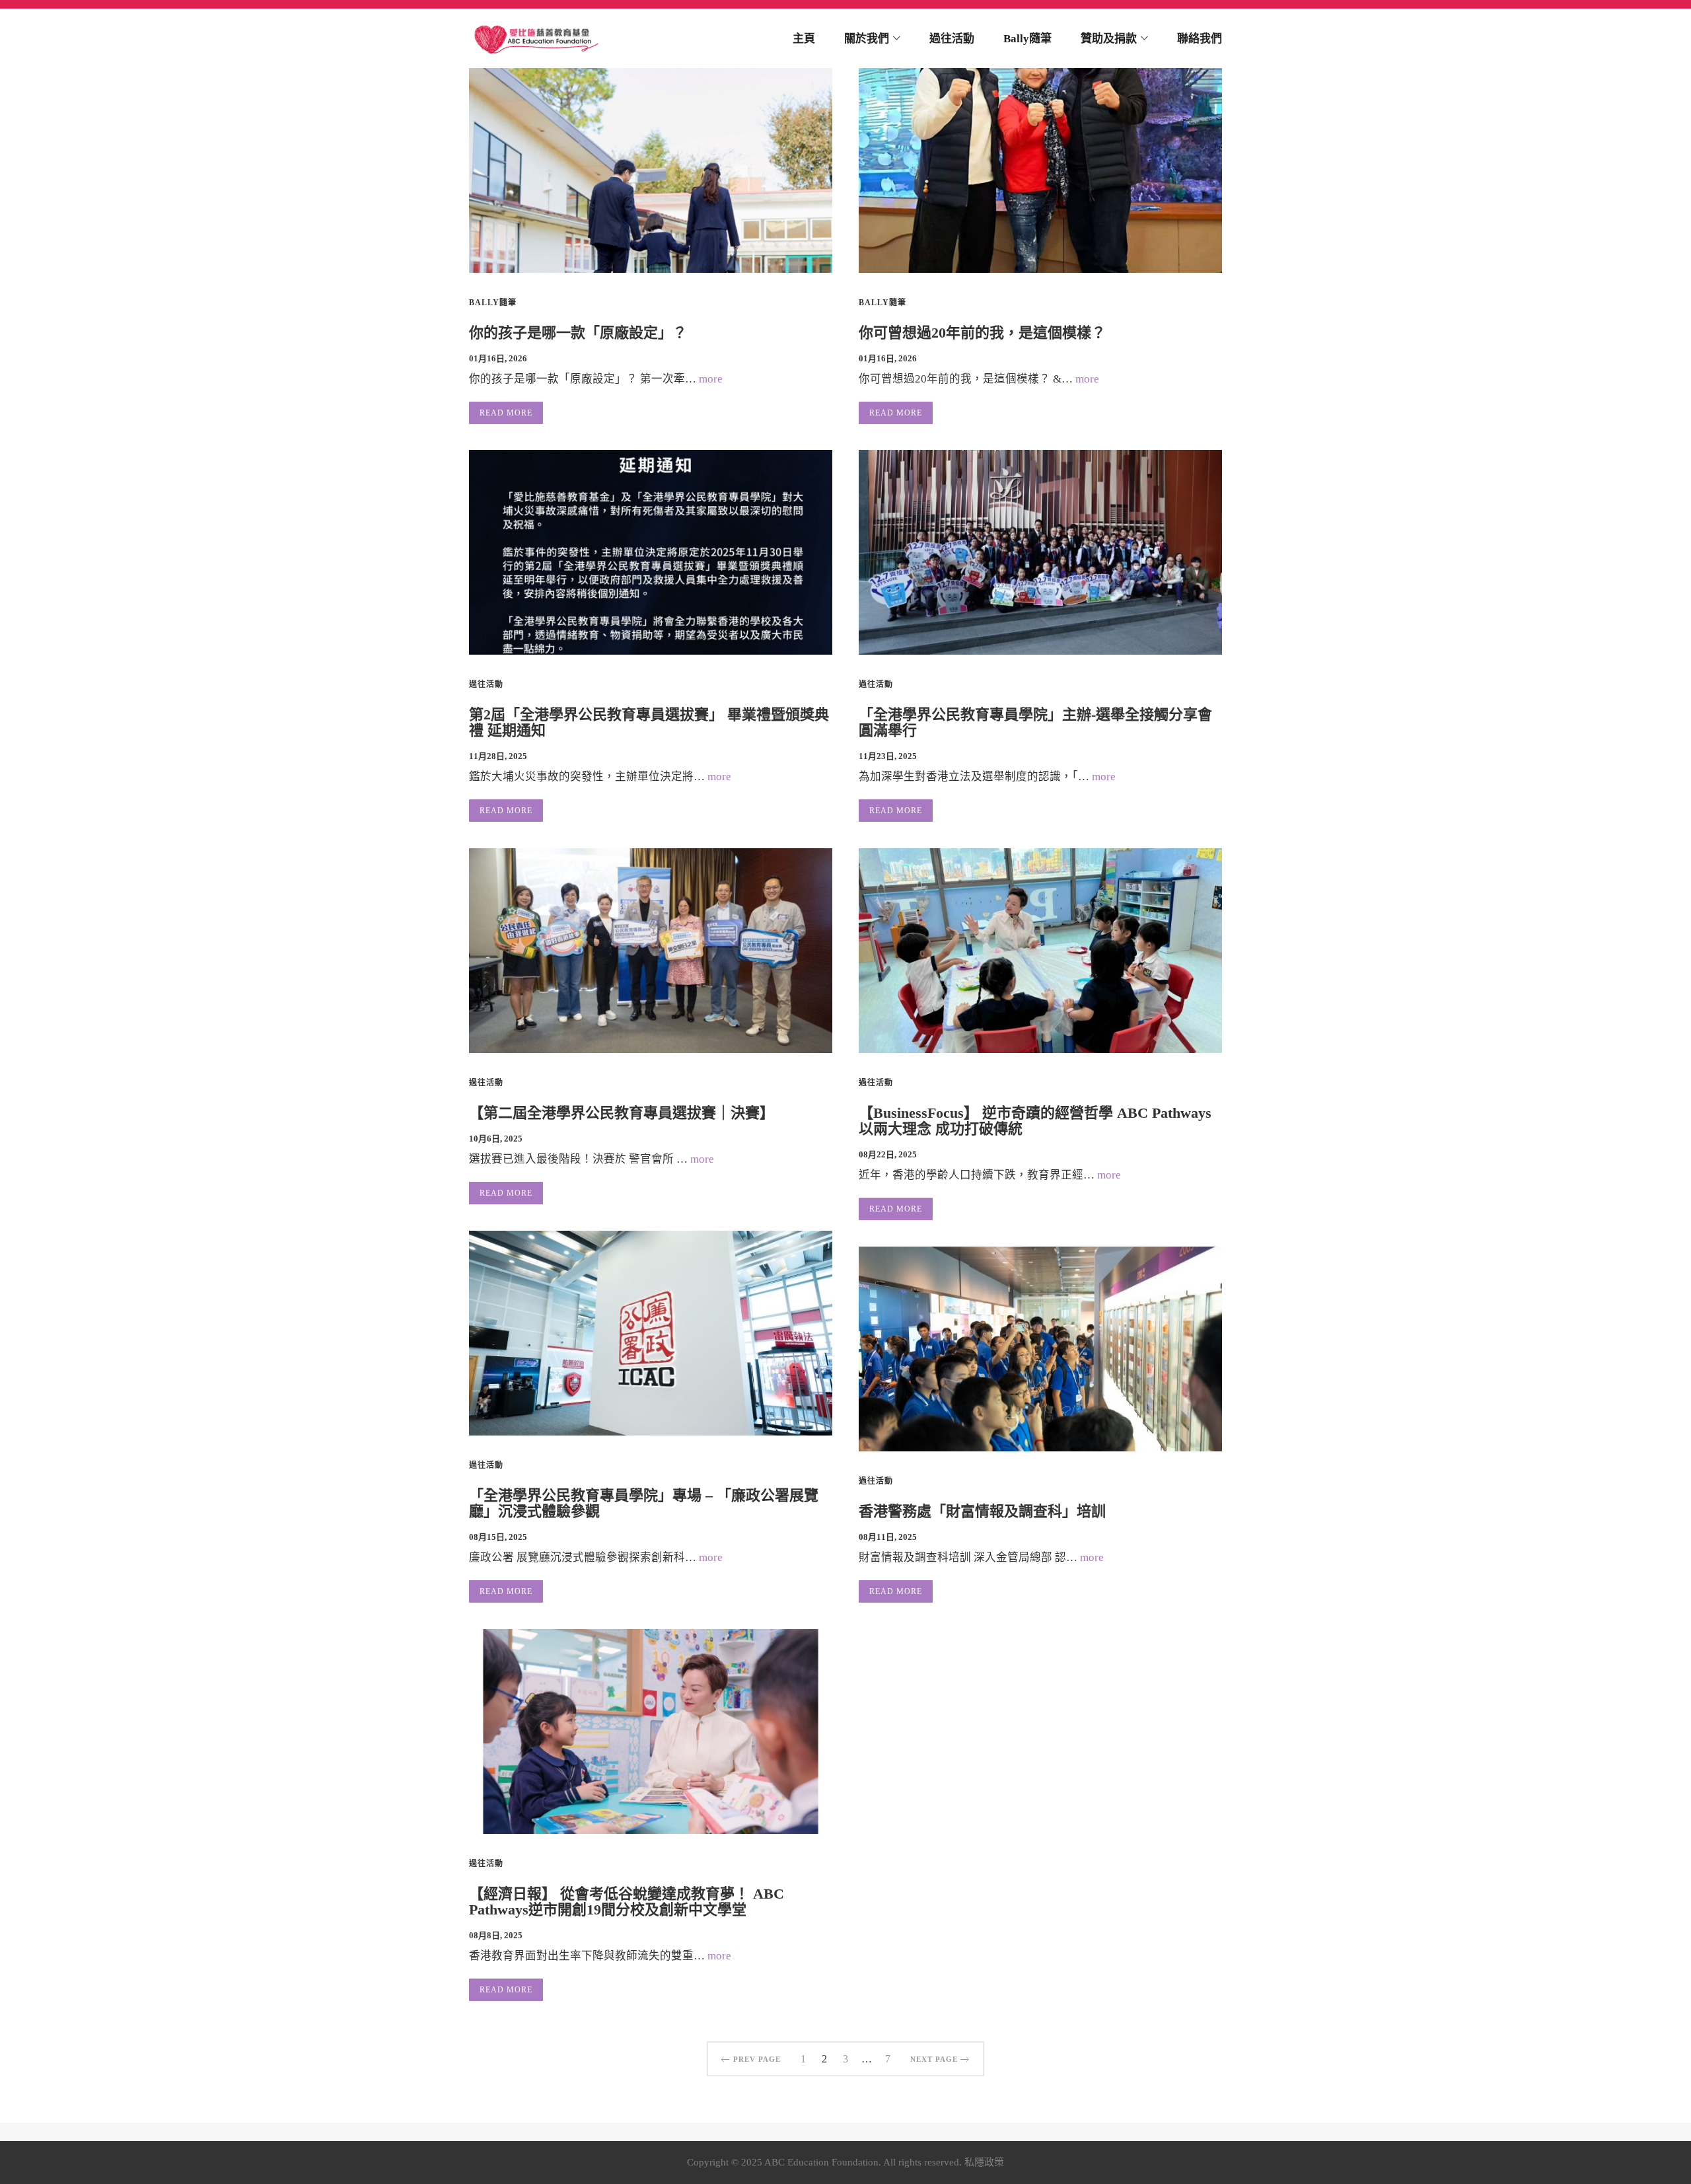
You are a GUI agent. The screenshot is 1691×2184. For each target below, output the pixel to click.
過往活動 (486, 684)
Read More (506, 413)
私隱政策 (984, 2162)
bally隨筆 (493, 303)
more (711, 379)
